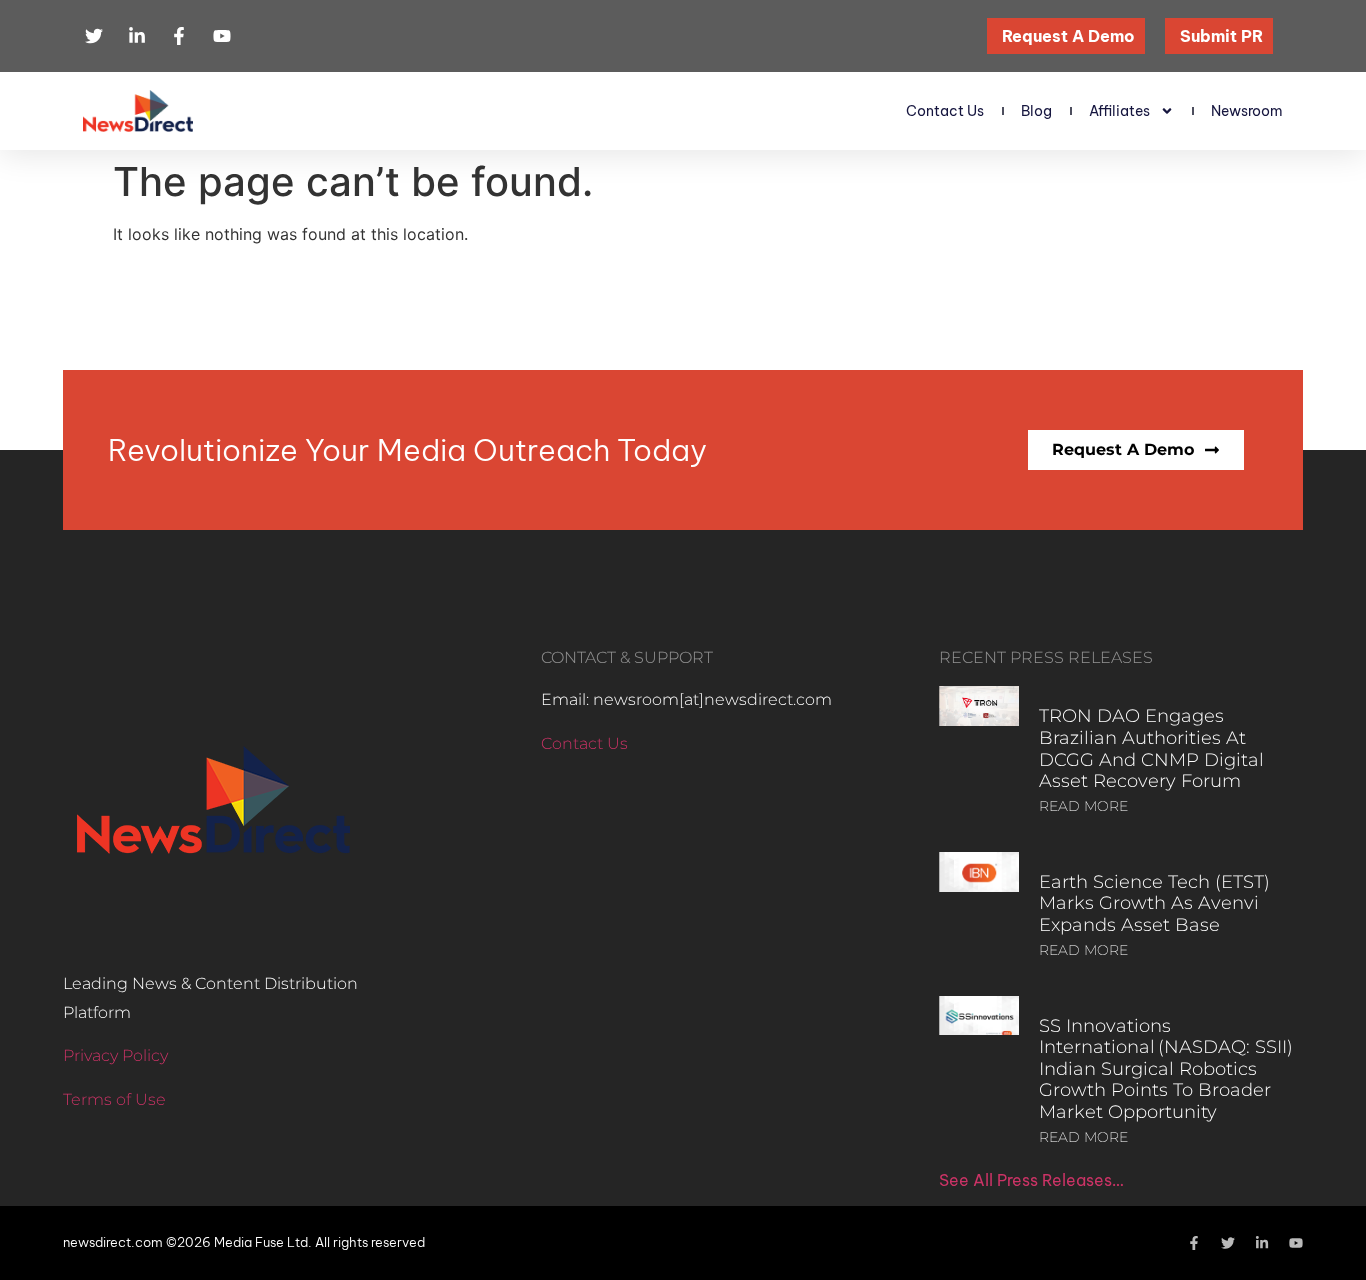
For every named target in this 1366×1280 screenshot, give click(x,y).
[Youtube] (1296, 1243)
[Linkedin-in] (1262, 1243)
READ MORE (1083, 806)
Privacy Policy (115, 1055)
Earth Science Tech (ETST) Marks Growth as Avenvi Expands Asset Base (1154, 903)
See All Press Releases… (1031, 1180)
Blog (1036, 111)
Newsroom (1247, 111)
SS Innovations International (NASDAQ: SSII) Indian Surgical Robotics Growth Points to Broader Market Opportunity (1166, 1069)
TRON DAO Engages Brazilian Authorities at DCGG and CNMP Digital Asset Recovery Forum (1151, 748)
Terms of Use (114, 1099)
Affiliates (1119, 111)
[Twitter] (1228, 1243)
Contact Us (945, 111)
